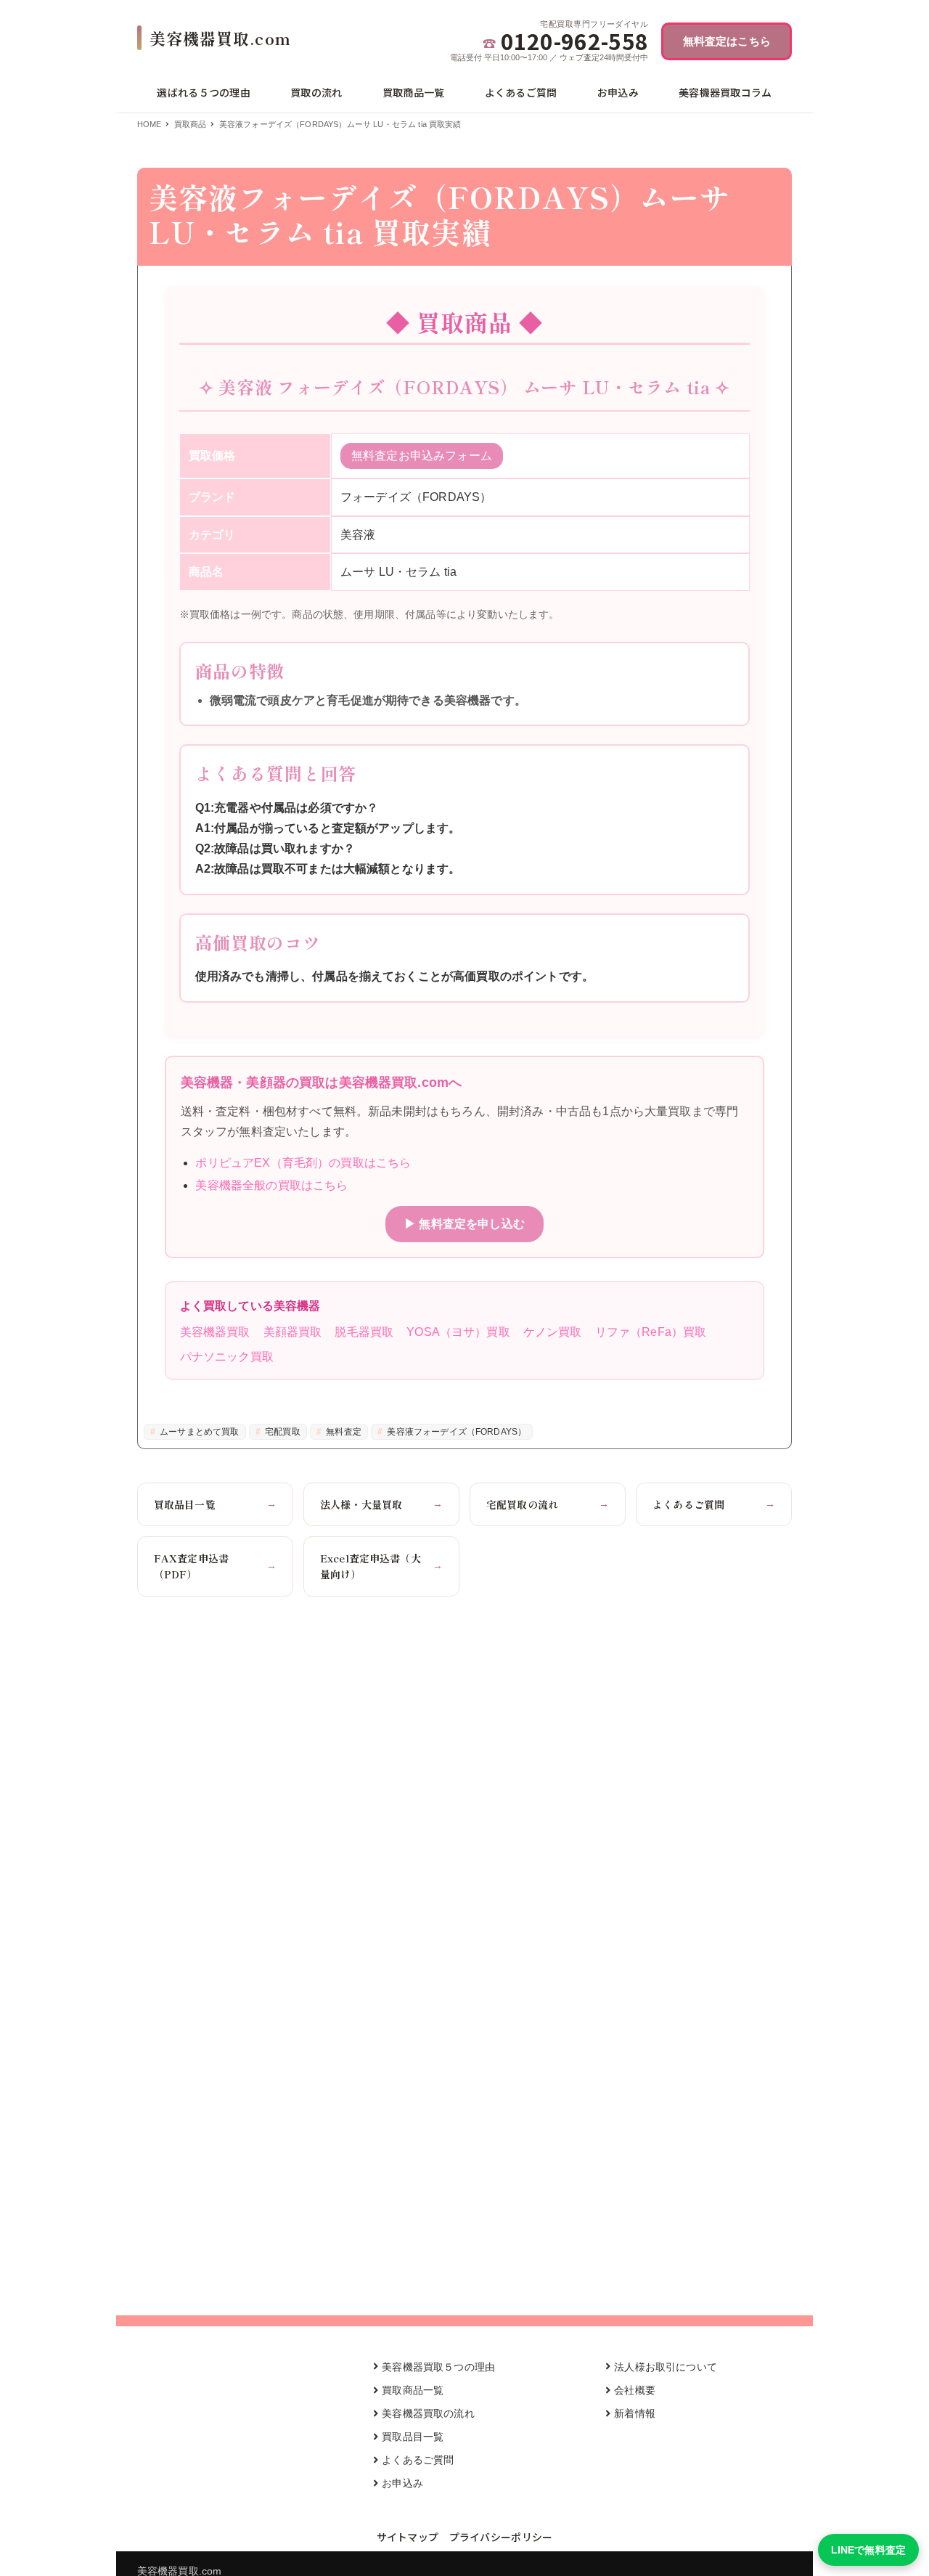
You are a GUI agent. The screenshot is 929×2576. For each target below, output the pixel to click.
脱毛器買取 (364, 1332)
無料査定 (343, 1432)
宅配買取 (282, 1432)
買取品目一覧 (215, 1504)
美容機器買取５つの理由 (438, 2367)
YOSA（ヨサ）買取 (458, 1332)
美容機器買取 (215, 1332)
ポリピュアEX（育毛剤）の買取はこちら (303, 1163)
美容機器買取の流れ (428, 2413)
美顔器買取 (293, 1332)
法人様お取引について (666, 2367)
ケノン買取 (553, 1332)
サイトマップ (408, 2537)
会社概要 (635, 2390)
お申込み (402, 2483)
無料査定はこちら (727, 41)
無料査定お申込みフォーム (422, 456)
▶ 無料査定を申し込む (464, 1224)
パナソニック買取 (227, 1357)
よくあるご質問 (714, 1504)
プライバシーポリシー (501, 2537)
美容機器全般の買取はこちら (271, 1185)
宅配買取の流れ (548, 1504)
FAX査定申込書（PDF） (215, 1566)
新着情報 (635, 2413)
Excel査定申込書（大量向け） (381, 1566)
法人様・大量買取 (381, 1504)
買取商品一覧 (413, 2390)
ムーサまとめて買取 (199, 1432)
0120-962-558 (574, 41)
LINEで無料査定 (868, 2550)
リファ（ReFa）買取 (651, 1332)
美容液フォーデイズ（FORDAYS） (455, 1432)
